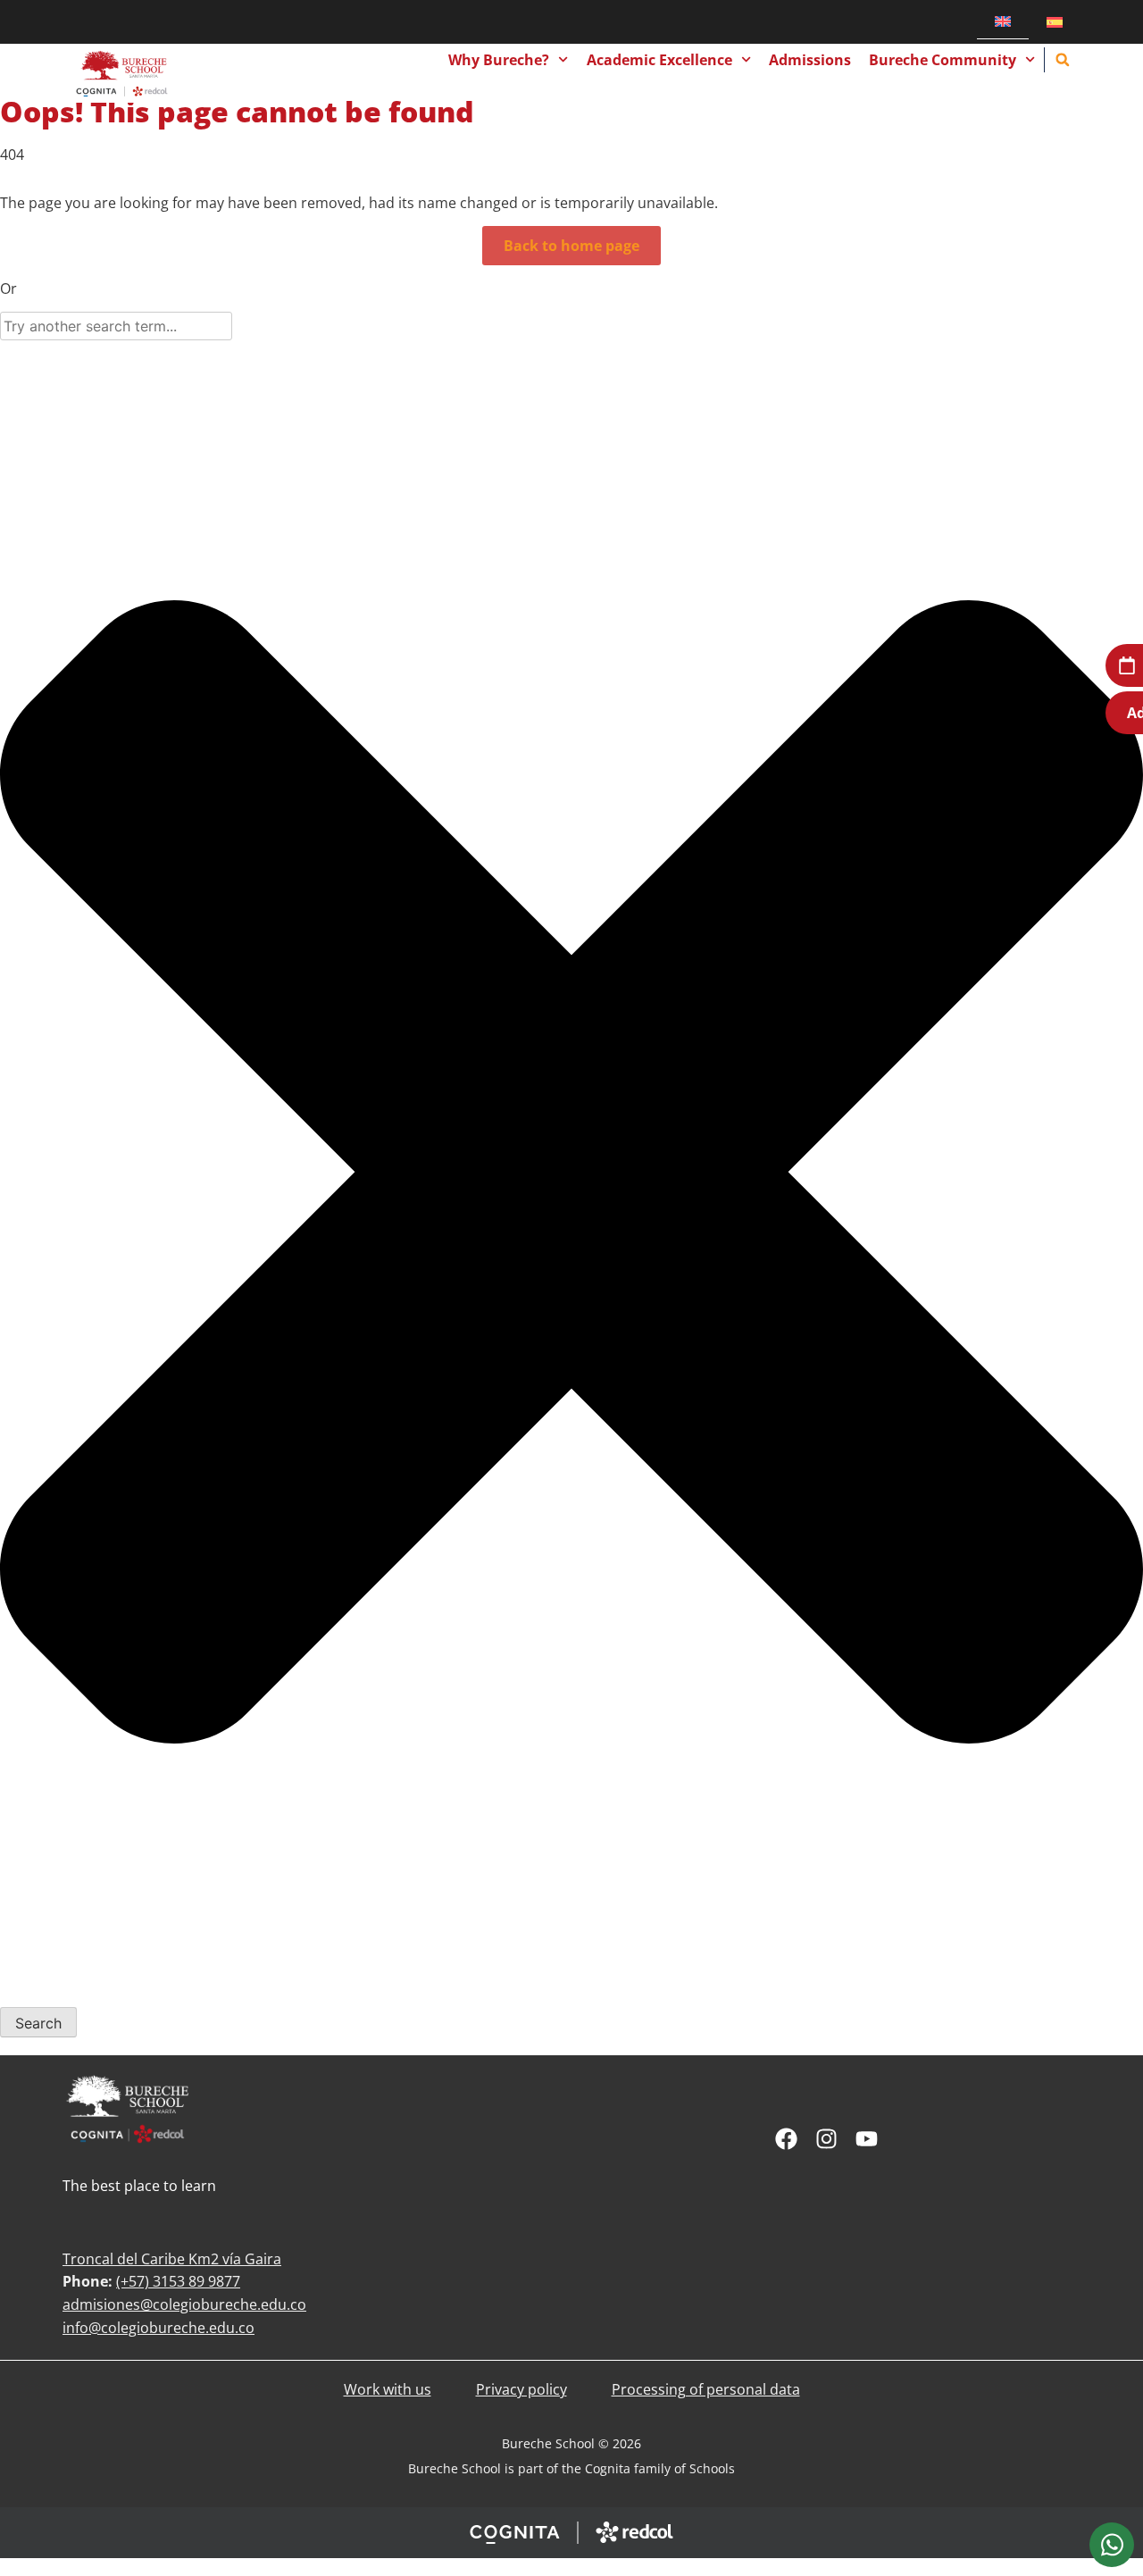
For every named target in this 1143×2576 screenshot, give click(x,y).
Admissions (810, 60)
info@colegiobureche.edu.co (159, 2328)
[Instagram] (826, 2139)
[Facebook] (786, 2139)
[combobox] (116, 326)
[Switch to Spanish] (1055, 22)
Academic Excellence (659, 60)
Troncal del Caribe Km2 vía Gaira (172, 2259)
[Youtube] (867, 2139)
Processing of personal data (706, 2389)
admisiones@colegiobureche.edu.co (184, 2304)
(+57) (134, 2281)
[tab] (1112, 2545)
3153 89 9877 (196, 2281)
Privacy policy (521, 2389)
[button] (1063, 60)
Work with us (388, 2389)
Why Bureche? (499, 60)
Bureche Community (943, 60)
